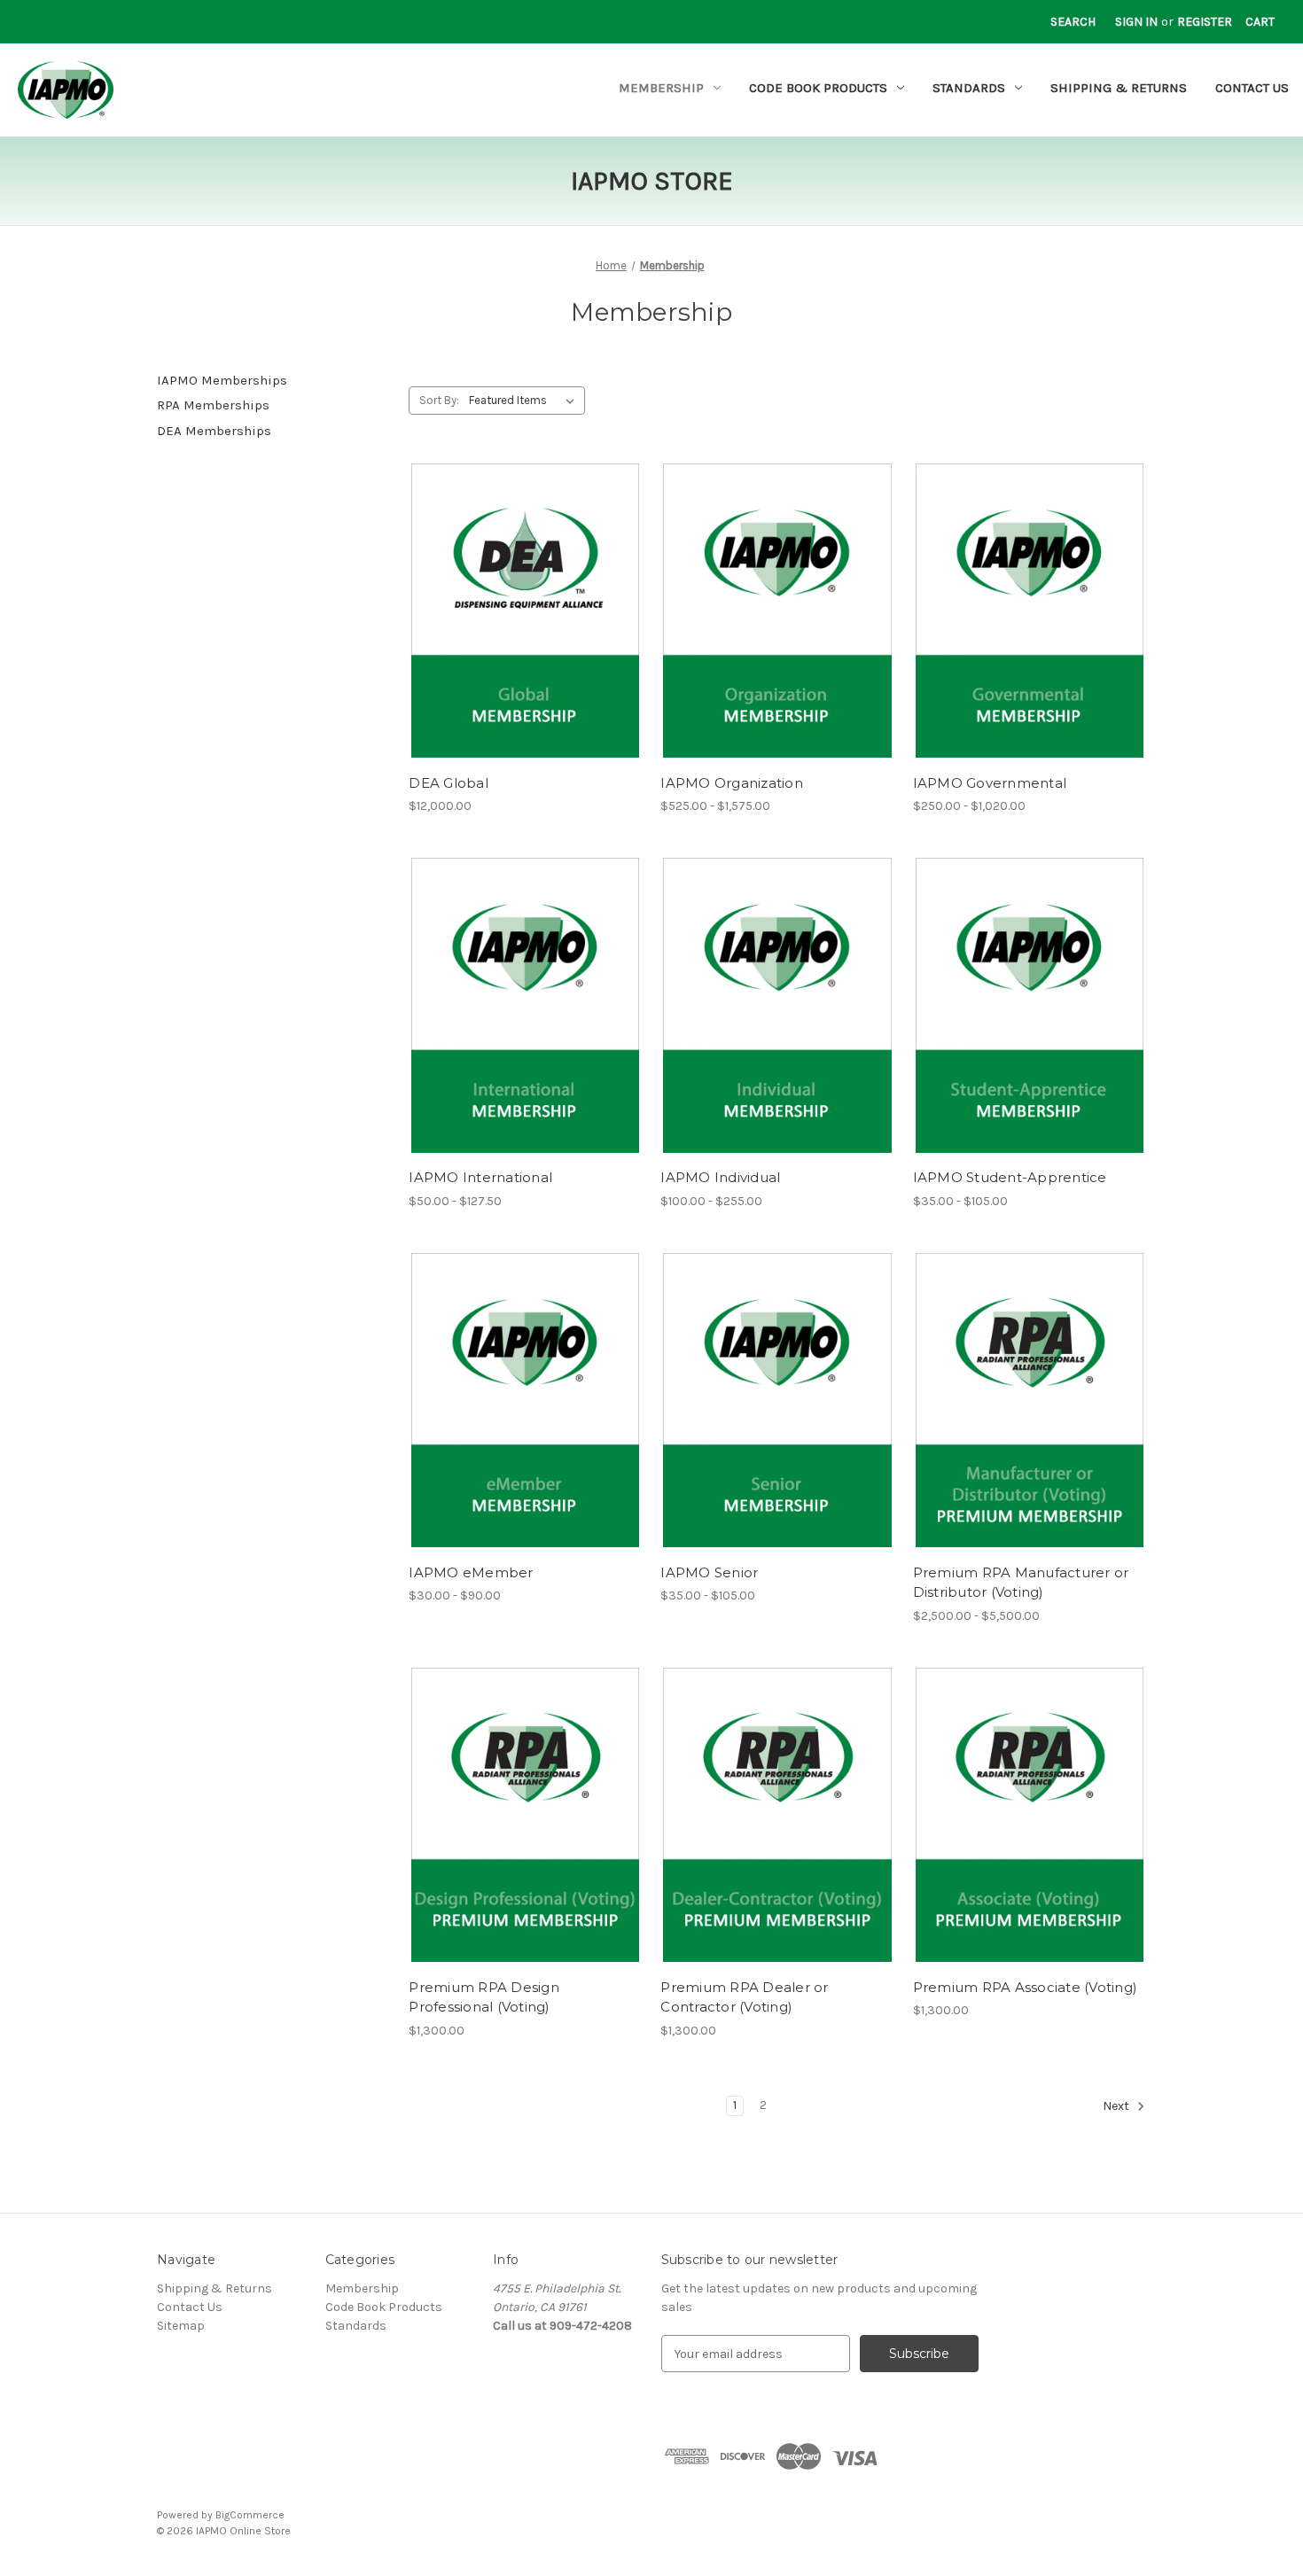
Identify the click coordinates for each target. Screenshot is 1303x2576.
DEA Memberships (214, 431)
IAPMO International (480, 1177)
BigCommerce (250, 2515)
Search (1073, 22)
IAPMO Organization (732, 783)
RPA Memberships (213, 405)
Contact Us (1252, 88)
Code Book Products (818, 88)
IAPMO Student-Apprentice (1010, 1177)
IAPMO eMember (471, 1572)
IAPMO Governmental (990, 783)
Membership (661, 88)
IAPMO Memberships (222, 380)
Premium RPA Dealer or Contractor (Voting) (744, 1997)
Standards (969, 88)
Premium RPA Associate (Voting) (1026, 1987)
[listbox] (525, 401)
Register (1205, 22)
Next (1117, 2107)
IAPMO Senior (709, 1572)
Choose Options (526, 626)
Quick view (511, 595)
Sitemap (181, 2326)
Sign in (1136, 22)
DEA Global (449, 783)
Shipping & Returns (1119, 88)
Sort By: (439, 400)
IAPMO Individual (720, 1177)
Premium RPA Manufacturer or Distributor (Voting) (1021, 1583)
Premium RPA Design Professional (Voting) (484, 1997)
